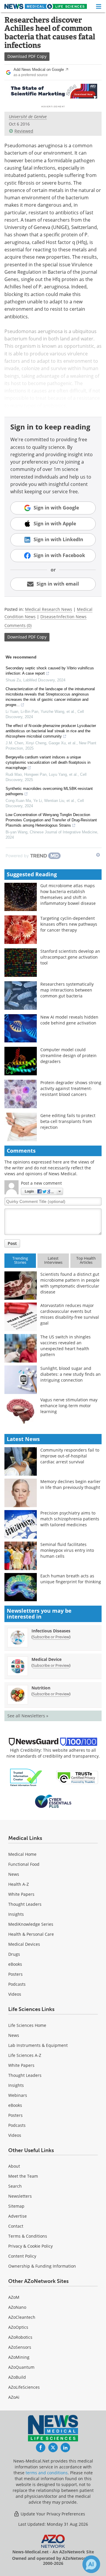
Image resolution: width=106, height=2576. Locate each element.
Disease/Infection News (63, 617)
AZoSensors (20, 2347)
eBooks (15, 1964)
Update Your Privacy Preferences (52, 2514)
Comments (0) (18, 625)
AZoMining (19, 2357)
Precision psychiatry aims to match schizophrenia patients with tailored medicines (70, 1519)
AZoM (14, 2297)
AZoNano (17, 2307)
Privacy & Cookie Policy (30, 2246)
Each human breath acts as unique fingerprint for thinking (71, 1579)
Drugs (14, 1954)
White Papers (21, 1894)
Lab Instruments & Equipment (38, 2045)
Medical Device (47, 1659)
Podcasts (17, 1984)
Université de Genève (28, 117)
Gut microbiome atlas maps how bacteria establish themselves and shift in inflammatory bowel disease (68, 894)
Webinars (18, 2095)
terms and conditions (47, 2473)
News (14, 1874)
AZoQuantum (21, 2367)
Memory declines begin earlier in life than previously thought (71, 1484)
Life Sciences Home (27, 2025)
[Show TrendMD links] (98, 855)
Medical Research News (49, 609)
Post (12, 1243)
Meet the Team (23, 2176)
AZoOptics (18, 2327)
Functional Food (24, 1864)
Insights (16, 1914)
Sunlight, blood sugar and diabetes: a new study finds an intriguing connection (71, 1374)
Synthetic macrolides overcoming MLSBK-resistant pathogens (49, 791)
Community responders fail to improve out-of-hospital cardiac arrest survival (70, 1456)
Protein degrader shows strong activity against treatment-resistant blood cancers (71, 1088)
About (14, 2166)
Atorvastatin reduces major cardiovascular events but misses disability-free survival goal (70, 1314)
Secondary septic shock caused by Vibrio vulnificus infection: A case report (50, 671)
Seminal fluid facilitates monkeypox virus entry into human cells (67, 1550)
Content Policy (22, 2256)
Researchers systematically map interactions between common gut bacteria (67, 990)
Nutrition (41, 1688)
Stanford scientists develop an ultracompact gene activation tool (70, 957)
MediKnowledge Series (31, 1924)
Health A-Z (19, 1884)
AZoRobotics (20, 2337)
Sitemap (16, 2206)
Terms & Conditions (28, 2236)
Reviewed (24, 131)
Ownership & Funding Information (42, 2266)
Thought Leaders (25, 1904)
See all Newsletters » (28, 1716)
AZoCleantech (22, 2317)
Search (15, 2186)
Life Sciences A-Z (25, 2055)
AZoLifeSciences (24, 2387)
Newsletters (20, 2196)
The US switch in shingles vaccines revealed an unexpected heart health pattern (66, 1346)
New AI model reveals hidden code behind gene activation (69, 1020)
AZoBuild (17, 2377)
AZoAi (14, 2397)
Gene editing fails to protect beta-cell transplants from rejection (68, 1121)
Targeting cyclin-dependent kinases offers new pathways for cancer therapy (69, 924)
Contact (16, 2226)
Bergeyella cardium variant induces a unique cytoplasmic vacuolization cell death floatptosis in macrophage (48, 762)
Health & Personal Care (31, 1934)
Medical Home (22, 1854)
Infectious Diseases (51, 1631)
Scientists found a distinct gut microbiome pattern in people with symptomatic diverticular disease (70, 1283)
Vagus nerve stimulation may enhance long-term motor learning (69, 1406)
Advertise (18, 2216)
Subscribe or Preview (51, 1637)
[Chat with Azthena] (91, 2564)
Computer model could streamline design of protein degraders (68, 1055)
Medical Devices (24, 1944)
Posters (15, 1974)
